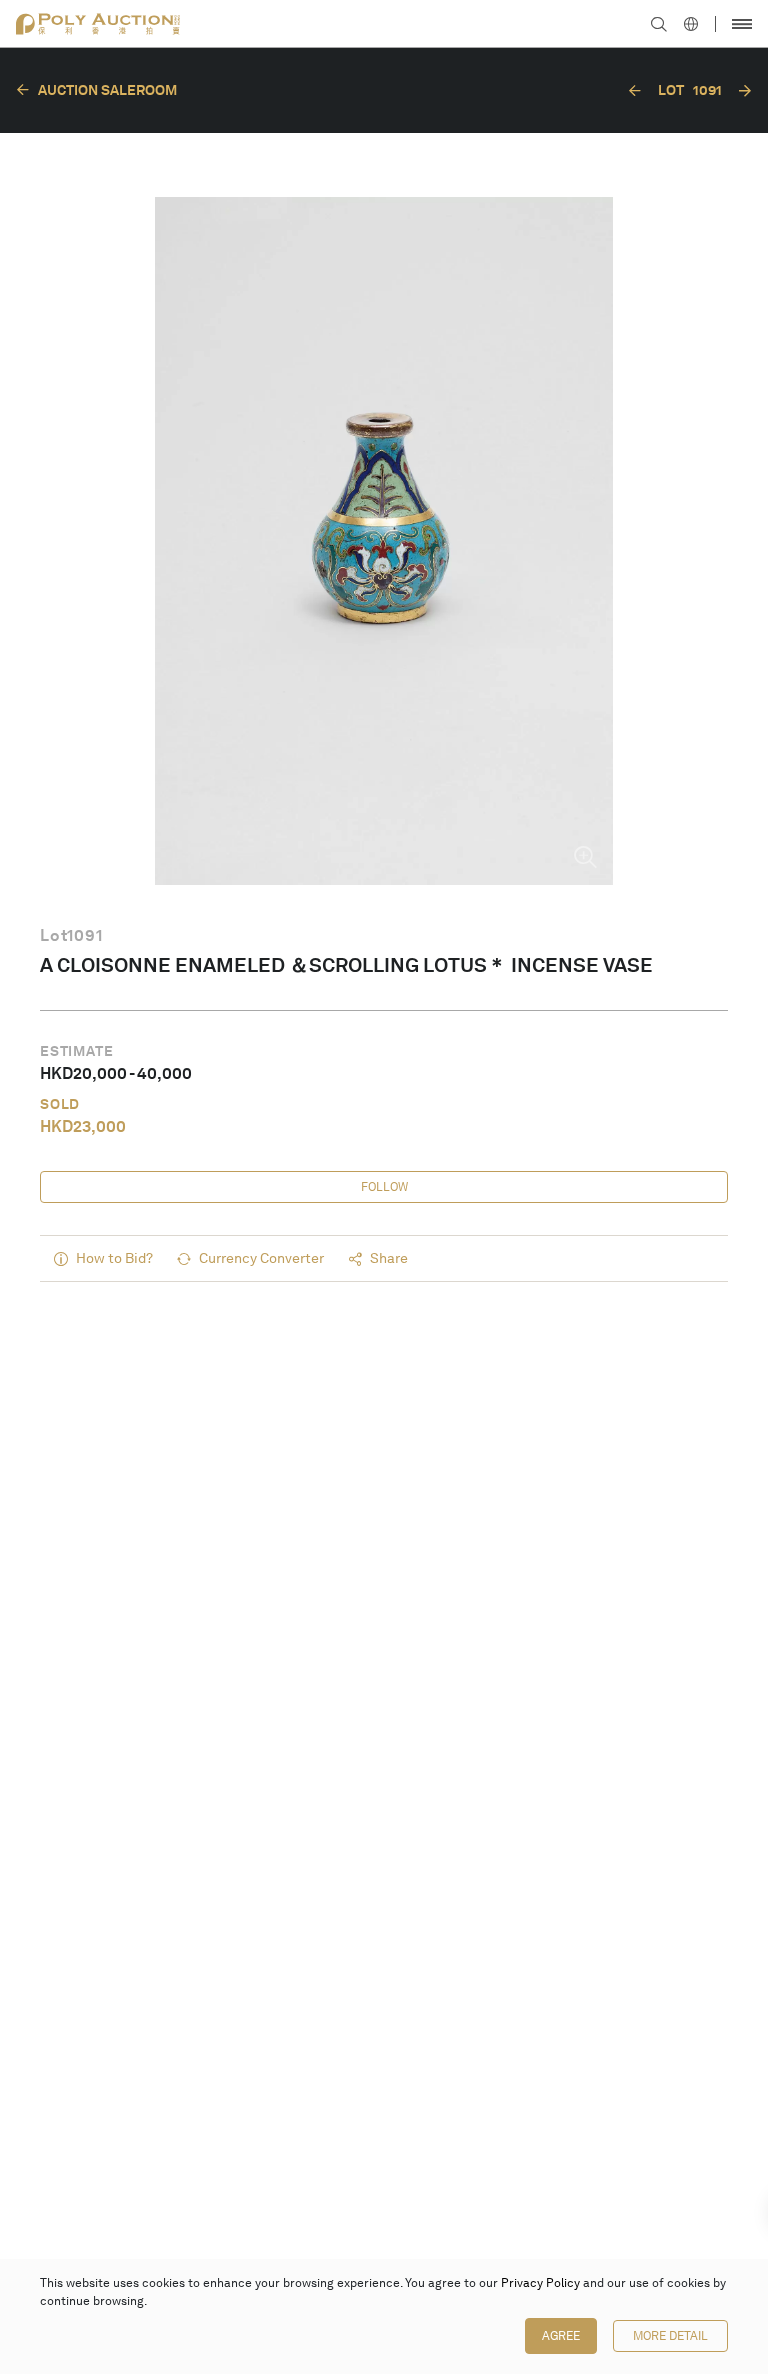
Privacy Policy (540, 2283)
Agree (561, 2336)
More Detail (670, 2336)
